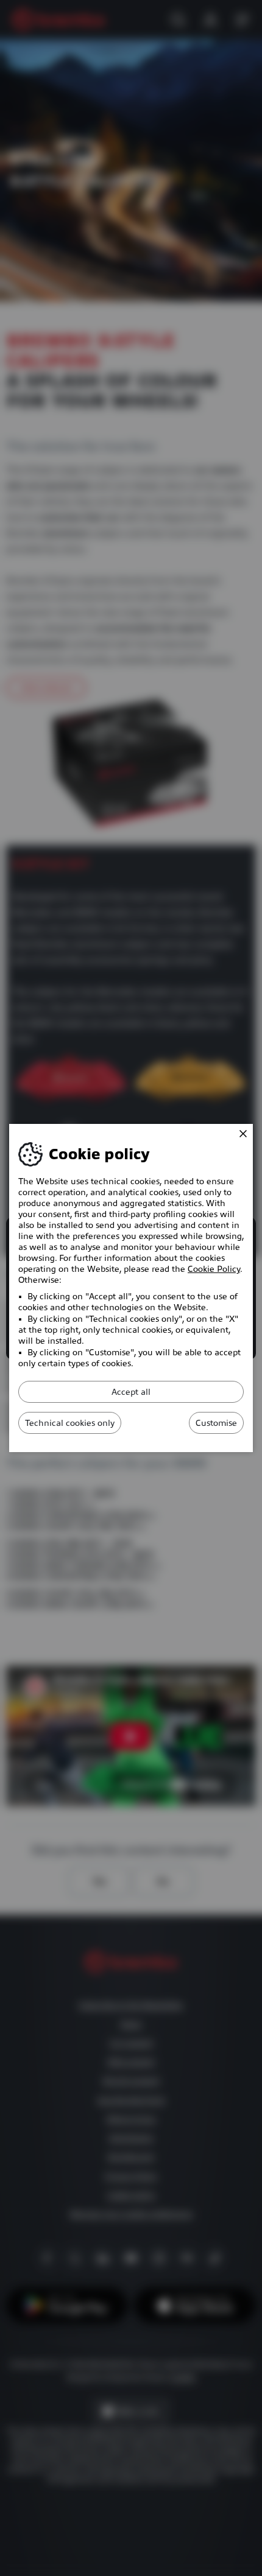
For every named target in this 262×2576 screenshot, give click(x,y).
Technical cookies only (70, 1423)
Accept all (131, 1392)
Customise (216, 1423)
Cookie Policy (214, 1269)
